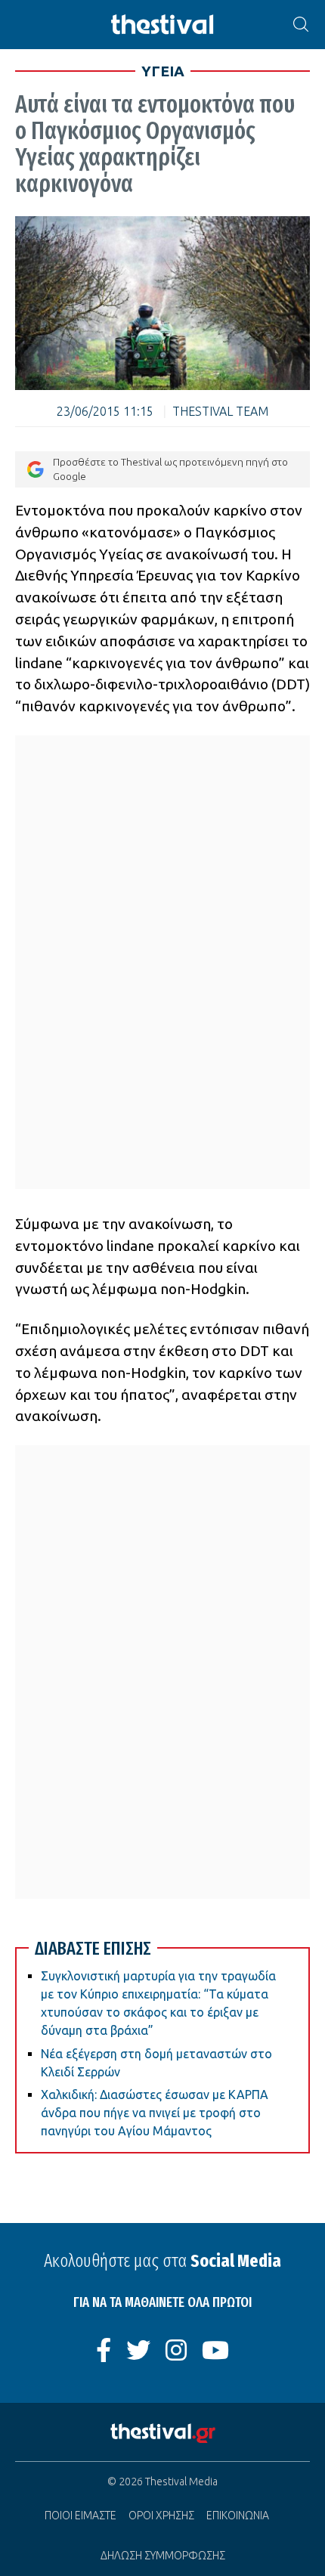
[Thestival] (162, 25)
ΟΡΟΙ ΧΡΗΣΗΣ (161, 2516)
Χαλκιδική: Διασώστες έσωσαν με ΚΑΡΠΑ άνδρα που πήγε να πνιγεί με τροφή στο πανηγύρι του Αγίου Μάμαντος (155, 2113)
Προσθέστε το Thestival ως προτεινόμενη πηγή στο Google (170, 469)
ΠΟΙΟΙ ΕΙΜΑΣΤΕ (80, 2516)
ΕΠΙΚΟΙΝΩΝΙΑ (238, 2516)
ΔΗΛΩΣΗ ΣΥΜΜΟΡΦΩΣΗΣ (163, 2556)
